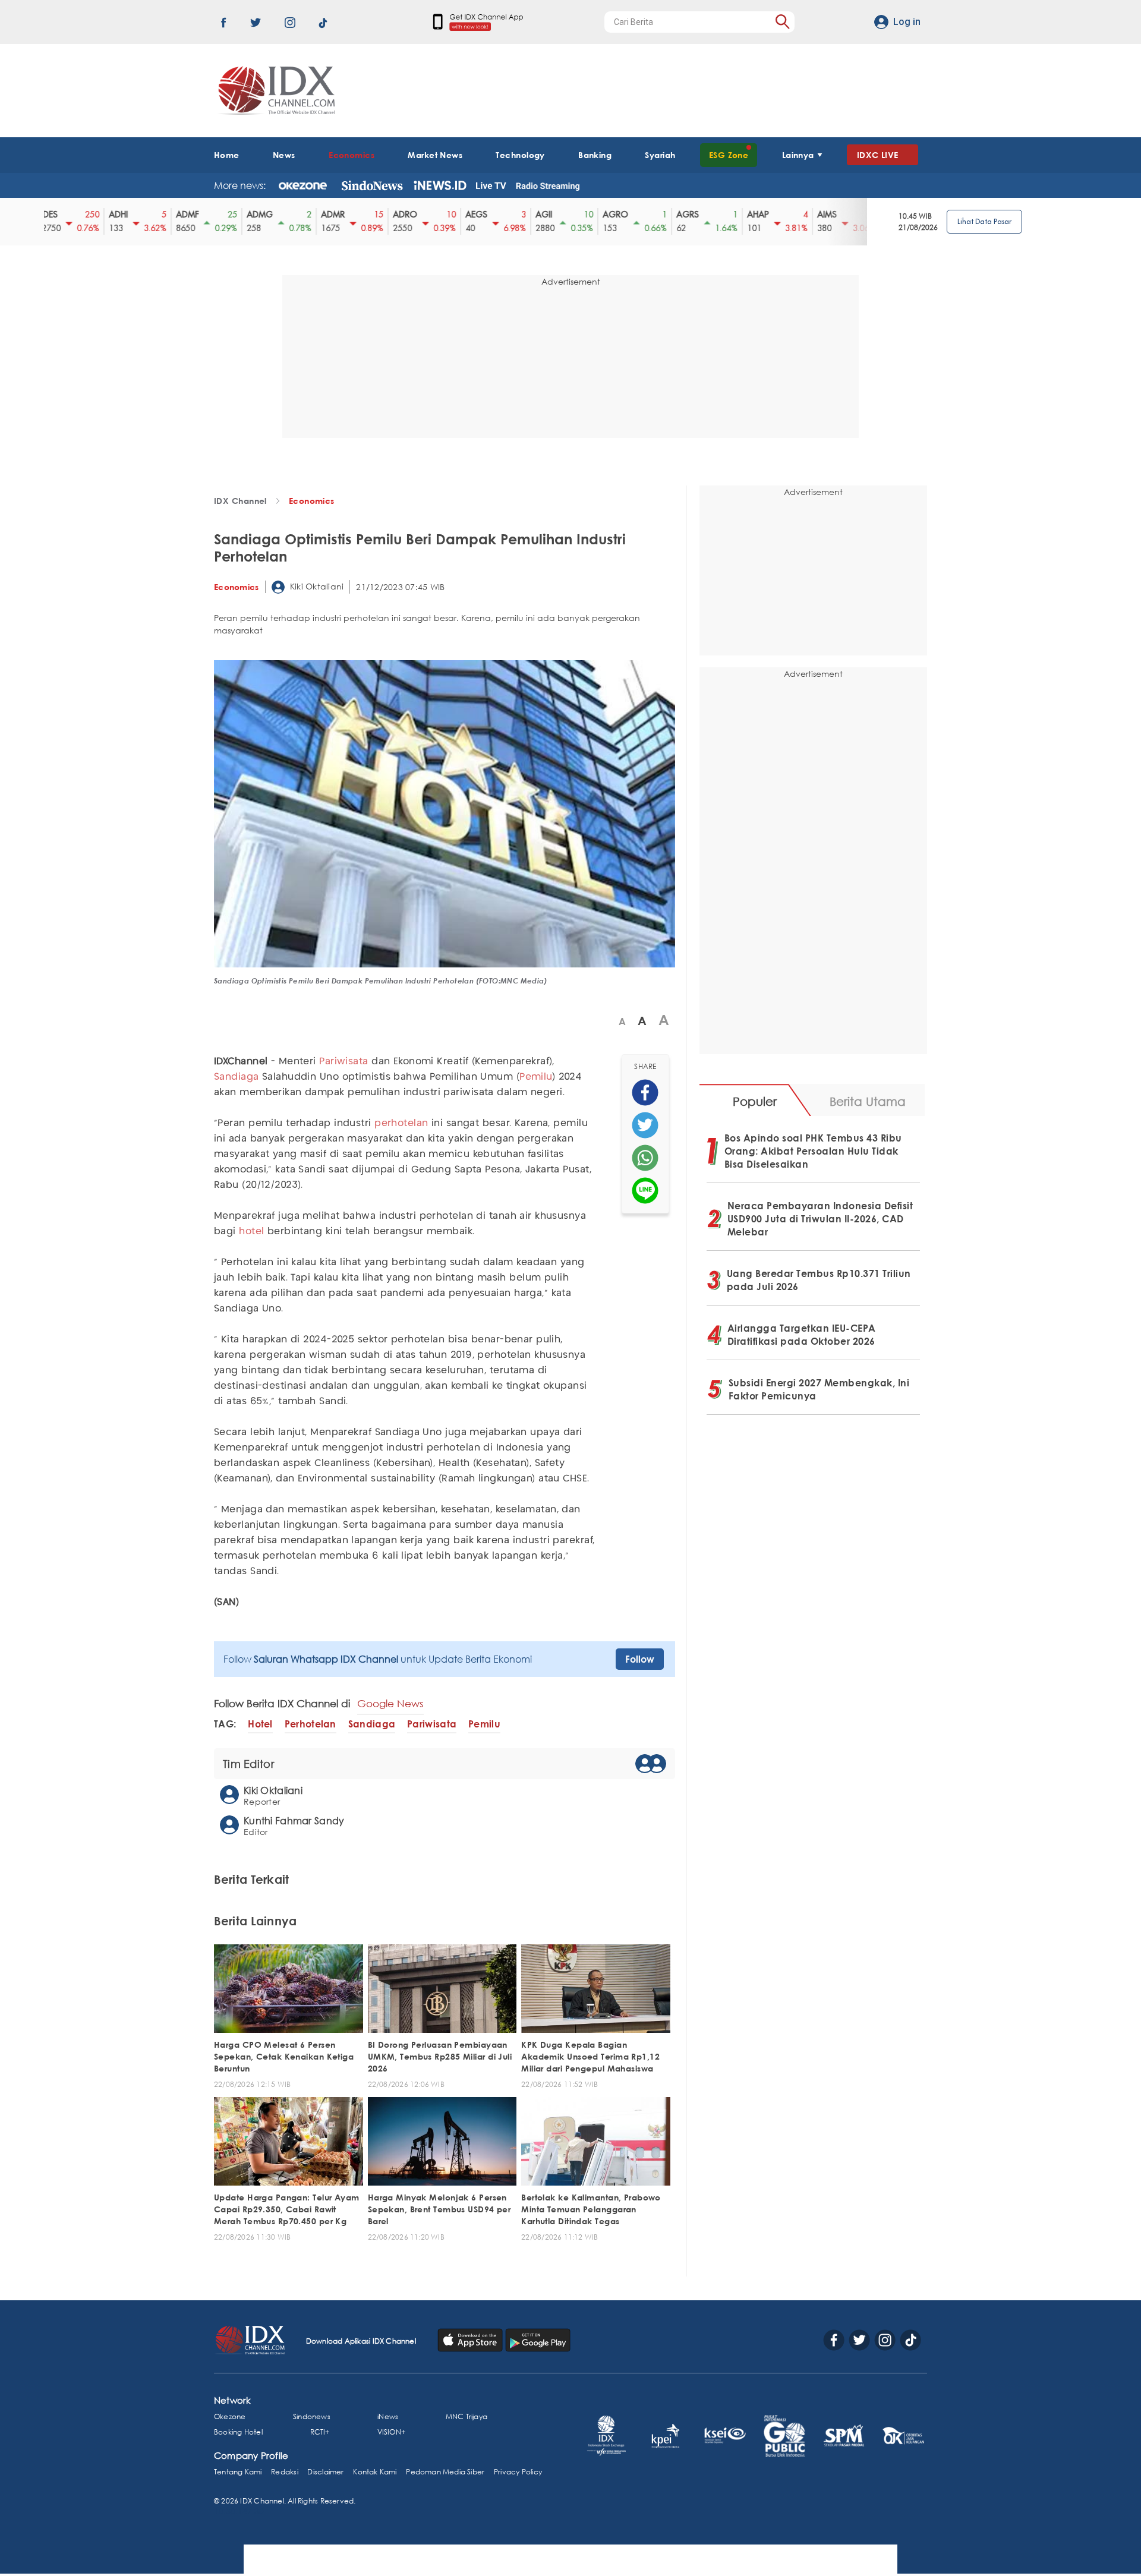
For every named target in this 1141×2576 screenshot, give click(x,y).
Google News (390, 1703)
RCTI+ (320, 2432)
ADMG (250, 215)
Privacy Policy (518, 2472)
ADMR (323, 215)
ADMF (178, 215)
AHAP (748, 215)
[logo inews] (440, 185)
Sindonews (312, 2416)
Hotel (260, 1724)
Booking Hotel (238, 2432)
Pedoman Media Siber (445, 2472)
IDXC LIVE (878, 155)
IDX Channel (240, 501)
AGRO (606, 215)
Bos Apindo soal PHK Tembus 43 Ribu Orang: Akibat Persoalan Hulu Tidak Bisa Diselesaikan (813, 1151)
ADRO (395, 215)
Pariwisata (343, 1062)
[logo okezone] (303, 185)
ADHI (109, 215)
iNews (388, 2416)
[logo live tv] (491, 185)
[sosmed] (645, 1092)
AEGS (467, 215)
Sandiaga (237, 1077)
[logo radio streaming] (548, 187)
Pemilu (536, 1077)
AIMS (817, 215)
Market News (435, 155)
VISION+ (391, 2432)
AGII (534, 215)
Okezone (230, 2416)
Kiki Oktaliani (316, 586)
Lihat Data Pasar (984, 221)
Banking (595, 155)
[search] (782, 22)
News (284, 155)
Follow (640, 1659)
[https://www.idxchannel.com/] (275, 91)
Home (227, 155)
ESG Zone (729, 155)
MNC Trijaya (467, 2416)
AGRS (678, 215)
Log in (907, 22)
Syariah (660, 155)
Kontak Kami (375, 2472)
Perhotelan (311, 1724)
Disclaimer (325, 2472)
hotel (251, 1232)
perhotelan (401, 1123)
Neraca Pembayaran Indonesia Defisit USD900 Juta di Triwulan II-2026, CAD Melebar (820, 1219)
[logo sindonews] (372, 185)
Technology (520, 155)
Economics (352, 155)
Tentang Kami (238, 2472)
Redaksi (284, 2472)
